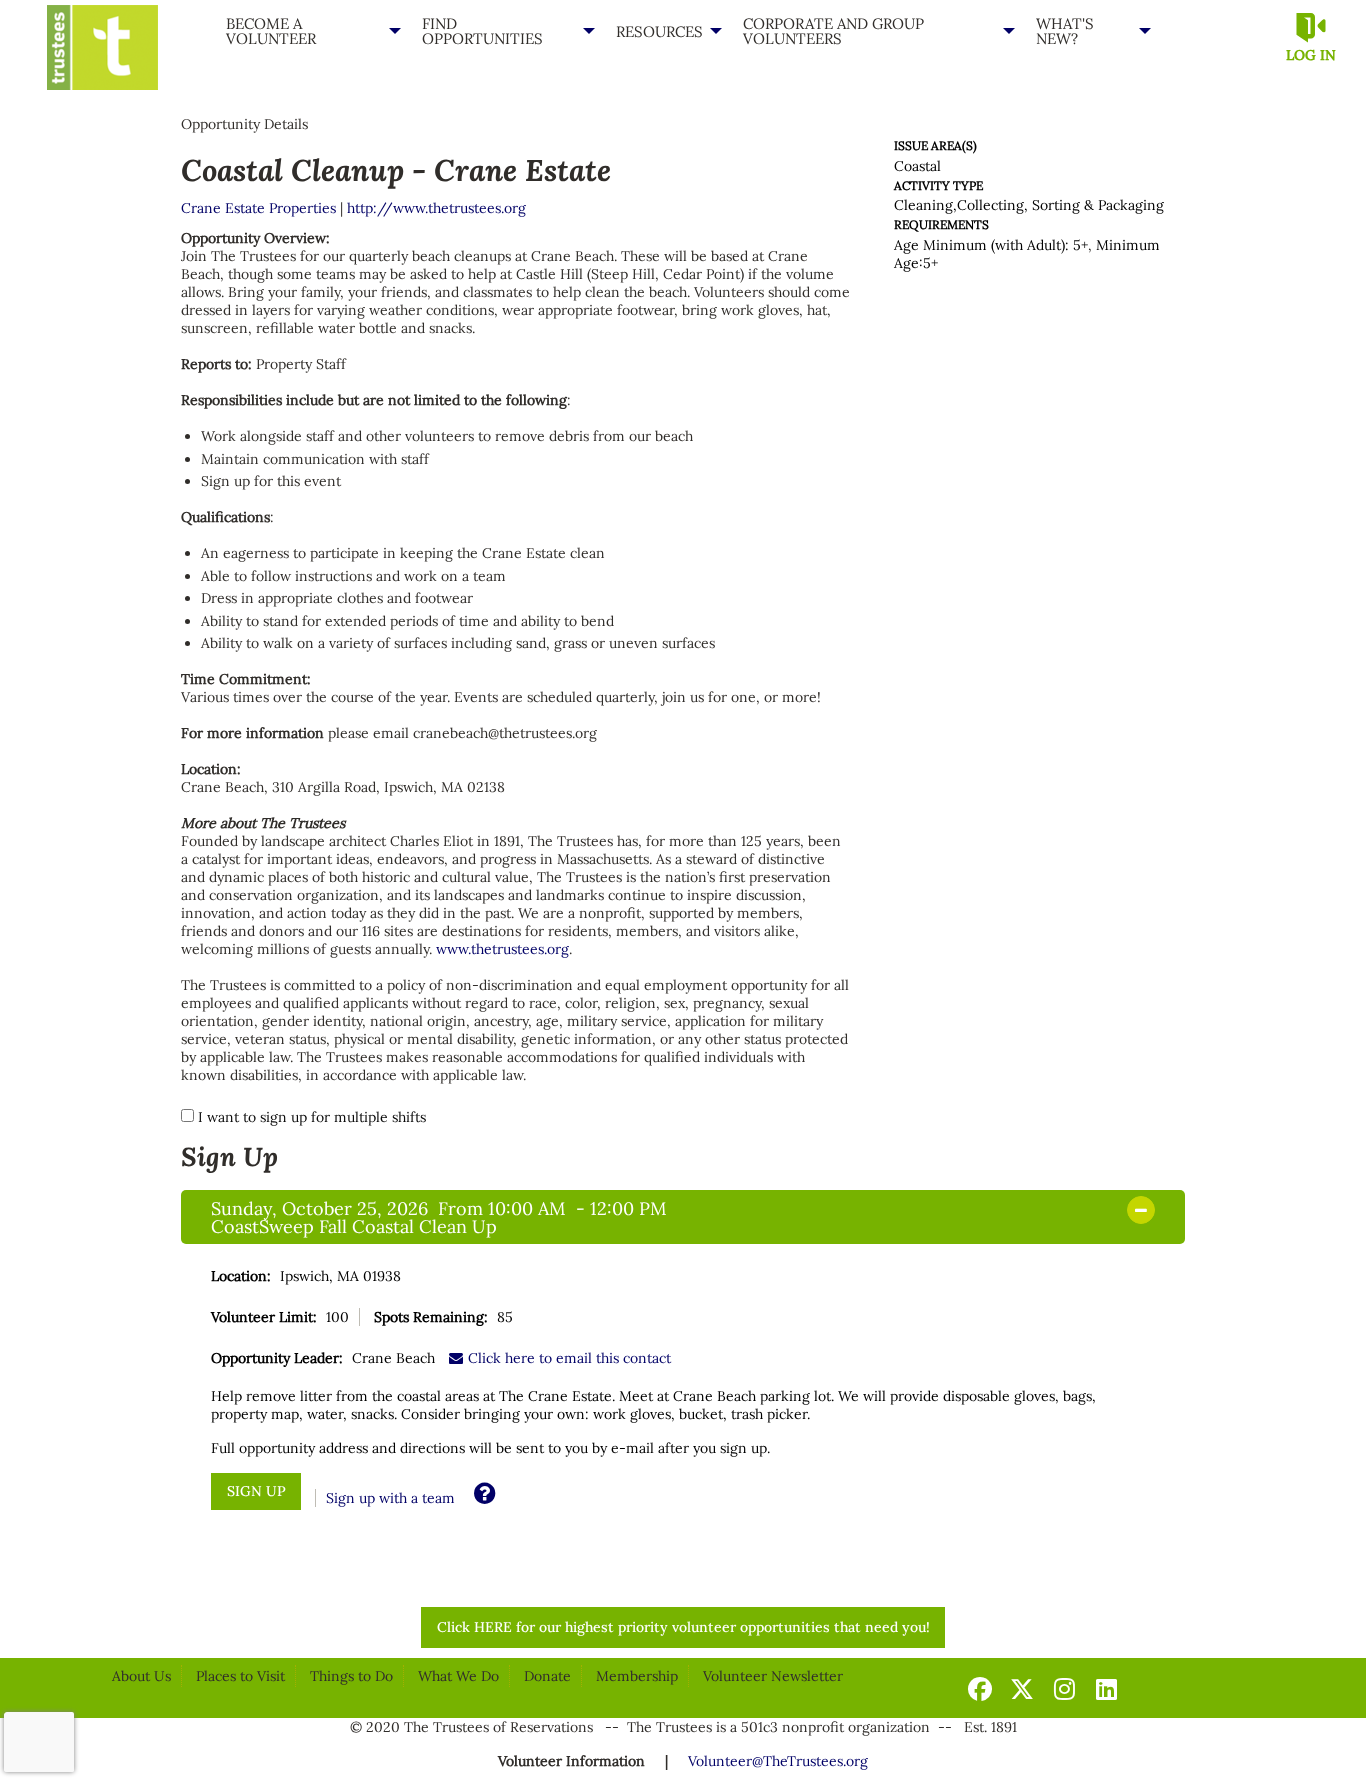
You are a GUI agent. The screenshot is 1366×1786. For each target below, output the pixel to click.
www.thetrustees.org (502, 949)
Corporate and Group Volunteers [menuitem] (833, 31)
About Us (141, 1676)
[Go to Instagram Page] (1061, 1689)
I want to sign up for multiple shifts (312, 1117)
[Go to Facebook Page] (977, 1689)
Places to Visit (240, 1676)
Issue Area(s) (935, 145)
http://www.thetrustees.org (436, 208)
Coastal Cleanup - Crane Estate (396, 169)
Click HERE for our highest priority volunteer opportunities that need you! (683, 1627)
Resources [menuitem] (659, 31)
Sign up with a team (390, 1498)
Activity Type (938, 185)
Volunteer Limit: (264, 1317)
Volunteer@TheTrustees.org (778, 1761)
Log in (1311, 55)
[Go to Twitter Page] (1019, 1689)
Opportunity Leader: (277, 1358)
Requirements (941, 224)
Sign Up (229, 1156)
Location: (241, 1276)
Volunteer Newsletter (773, 1676)
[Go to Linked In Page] (1103, 1689)
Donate (547, 1676)
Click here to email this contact (569, 1358)
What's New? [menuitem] (1065, 31)
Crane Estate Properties (258, 208)
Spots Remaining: (431, 1317)
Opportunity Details (244, 124)
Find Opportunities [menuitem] (482, 31)
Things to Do (351, 1676)
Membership (637, 1676)
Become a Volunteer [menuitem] (271, 31)
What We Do (458, 1676)
